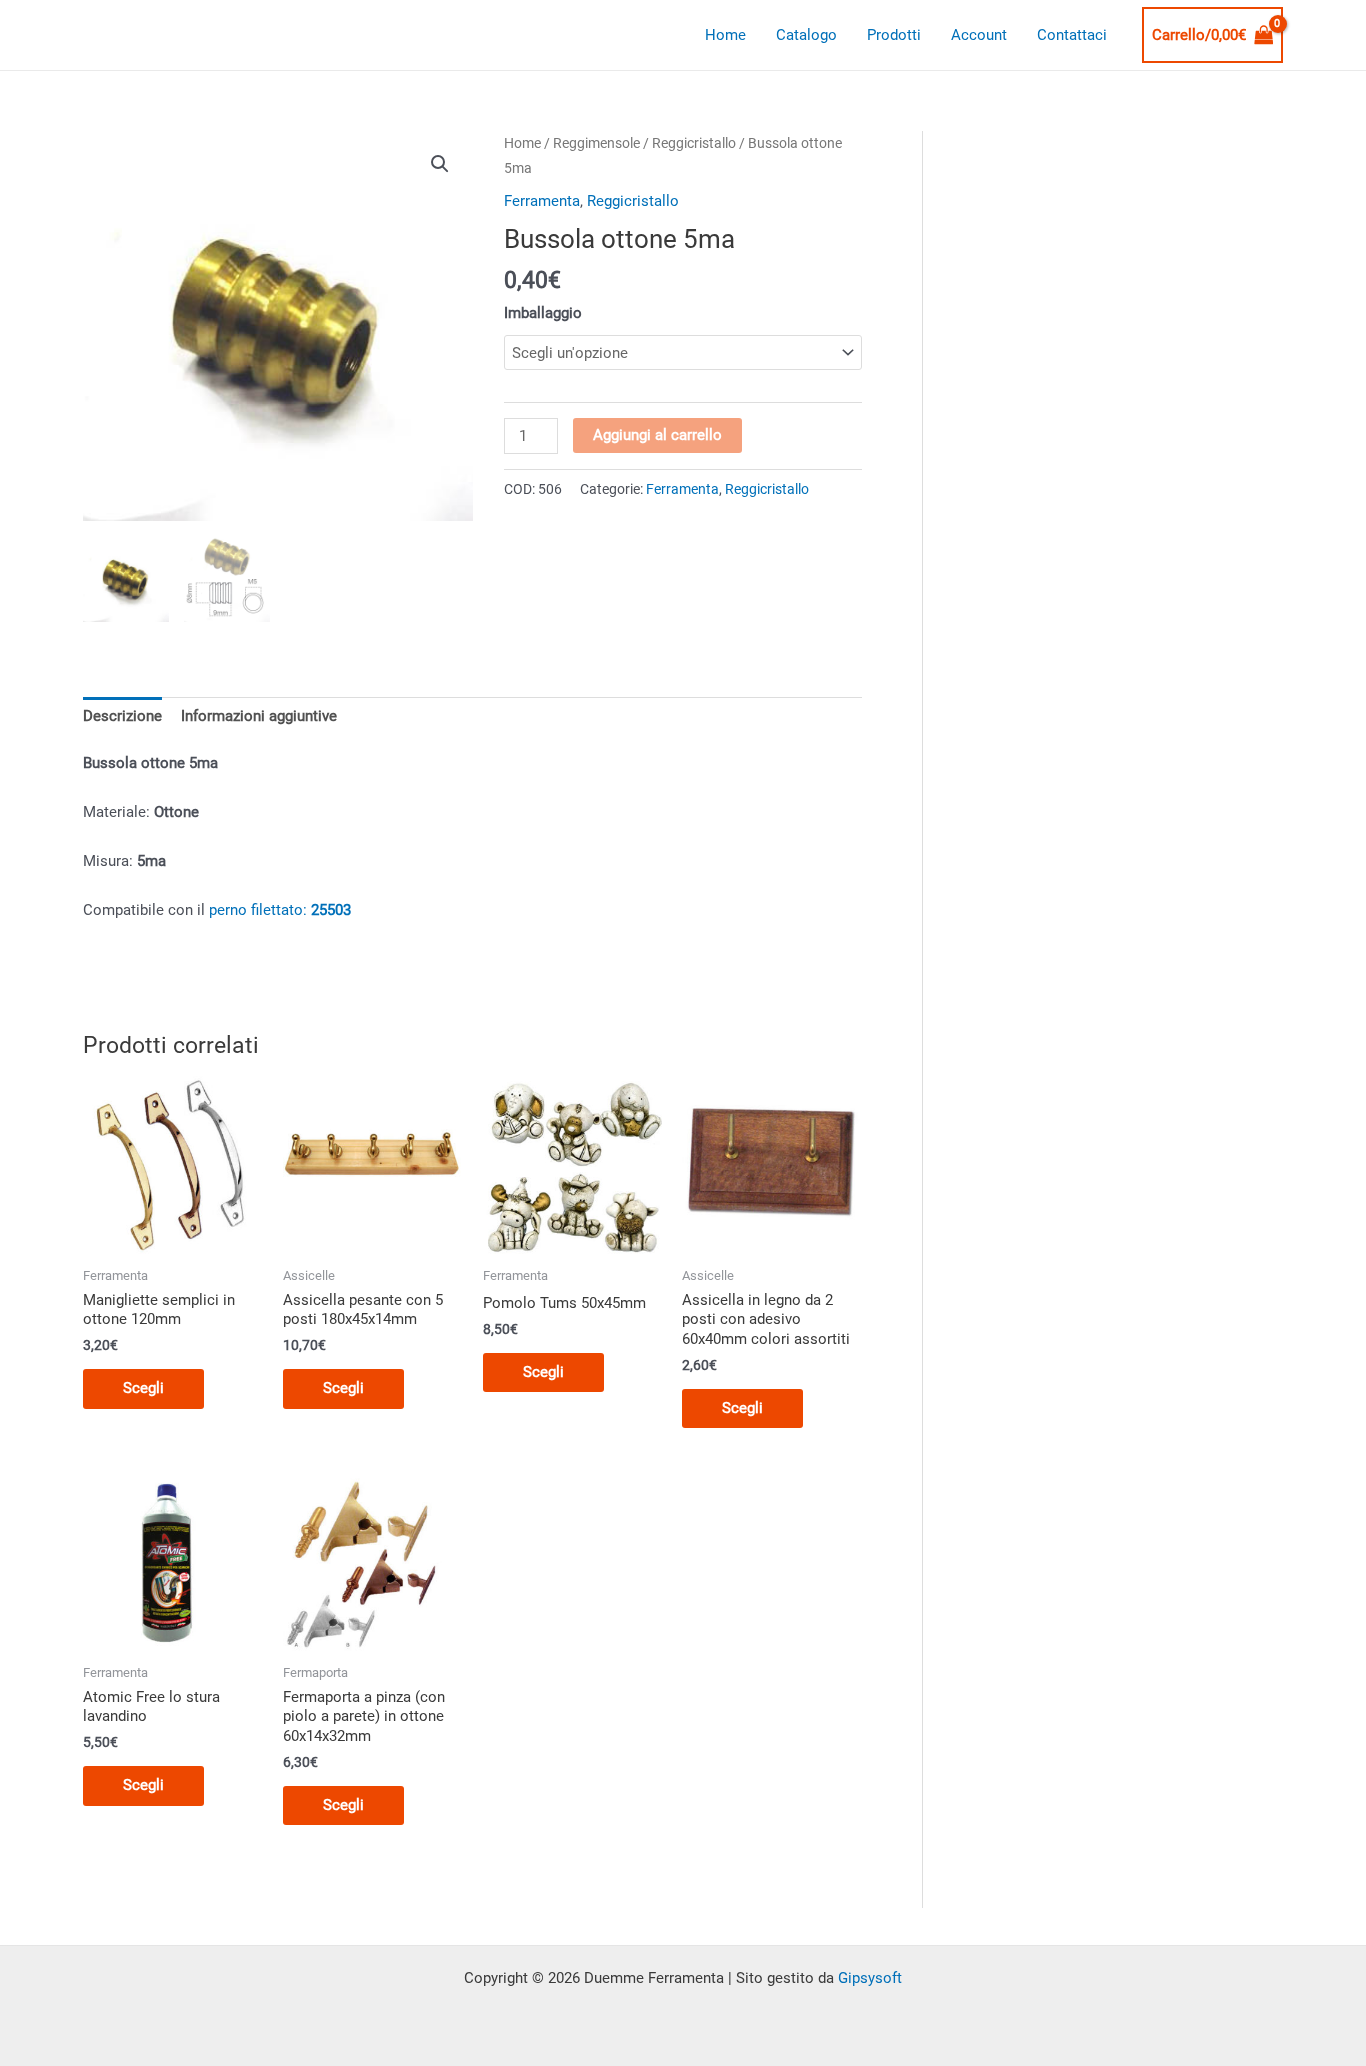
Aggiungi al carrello (657, 435)
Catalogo (806, 35)
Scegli (143, 1388)
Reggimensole (596, 143)
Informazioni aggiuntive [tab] (259, 716)
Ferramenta (542, 201)
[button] (440, 164)
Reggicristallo (694, 143)
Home (725, 35)
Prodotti (894, 35)
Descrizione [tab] (122, 716)
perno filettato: (280, 910)
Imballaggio (543, 313)
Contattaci (1072, 35)
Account (979, 35)
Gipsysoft (870, 1978)
